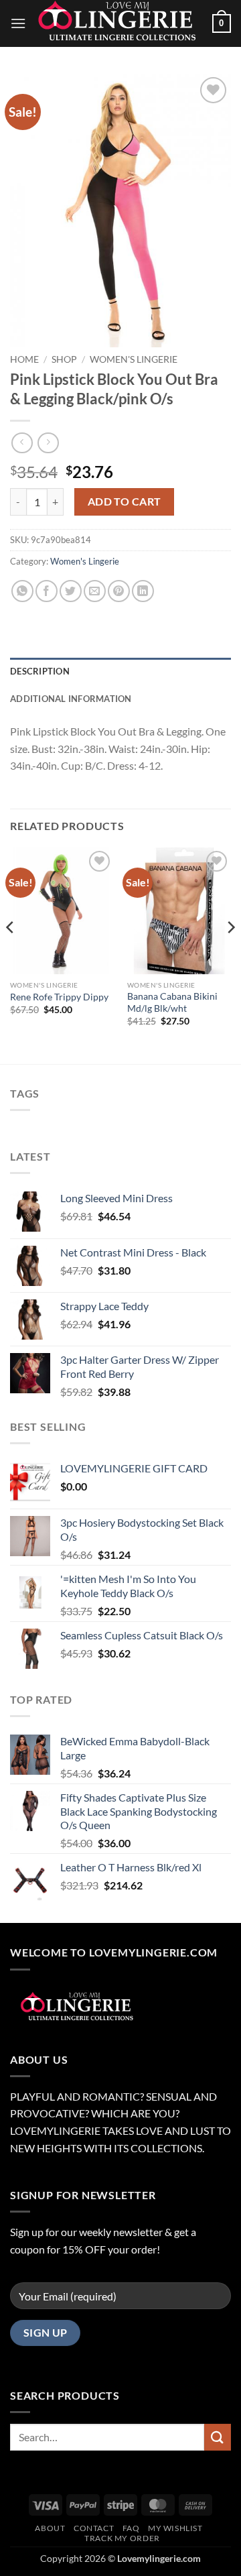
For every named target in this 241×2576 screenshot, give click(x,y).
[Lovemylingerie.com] (119, 23)
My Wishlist (175, 2528)
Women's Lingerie (134, 359)
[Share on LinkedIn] (143, 591)
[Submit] (218, 2437)
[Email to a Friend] (95, 591)
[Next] (230, 954)
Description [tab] (40, 671)
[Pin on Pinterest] (119, 591)
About (50, 2528)
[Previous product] (48, 443)
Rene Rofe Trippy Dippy (59, 997)
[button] (18, 23)
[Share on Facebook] (47, 591)
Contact (94, 2528)
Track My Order (122, 2538)
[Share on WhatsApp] (22, 591)
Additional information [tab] (71, 699)
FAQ (131, 2528)
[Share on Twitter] (71, 591)
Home (24, 359)
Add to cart (125, 502)
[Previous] (11, 954)
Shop (64, 359)
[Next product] (22, 443)
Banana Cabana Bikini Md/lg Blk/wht (172, 1002)
